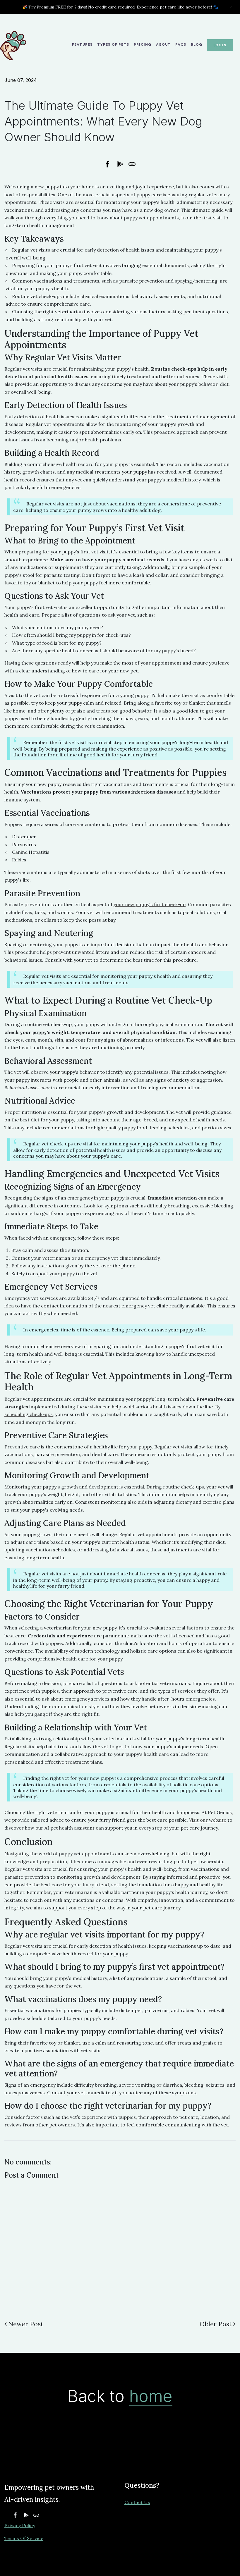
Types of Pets (113, 44)
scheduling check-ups (29, 1414)
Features (82, 44)
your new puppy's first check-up (150, 904)
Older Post (216, 2324)
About (163, 44)
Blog (197, 44)
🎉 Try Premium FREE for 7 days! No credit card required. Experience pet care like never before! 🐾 (120, 7)
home (151, 2396)
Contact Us (137, 2502)
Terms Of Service (24, 2538)
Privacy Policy (20, 2525)
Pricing (143, 44)
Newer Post (26, 2324)
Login (220, 45)
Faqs (181, 44)
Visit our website (208, 1820)
